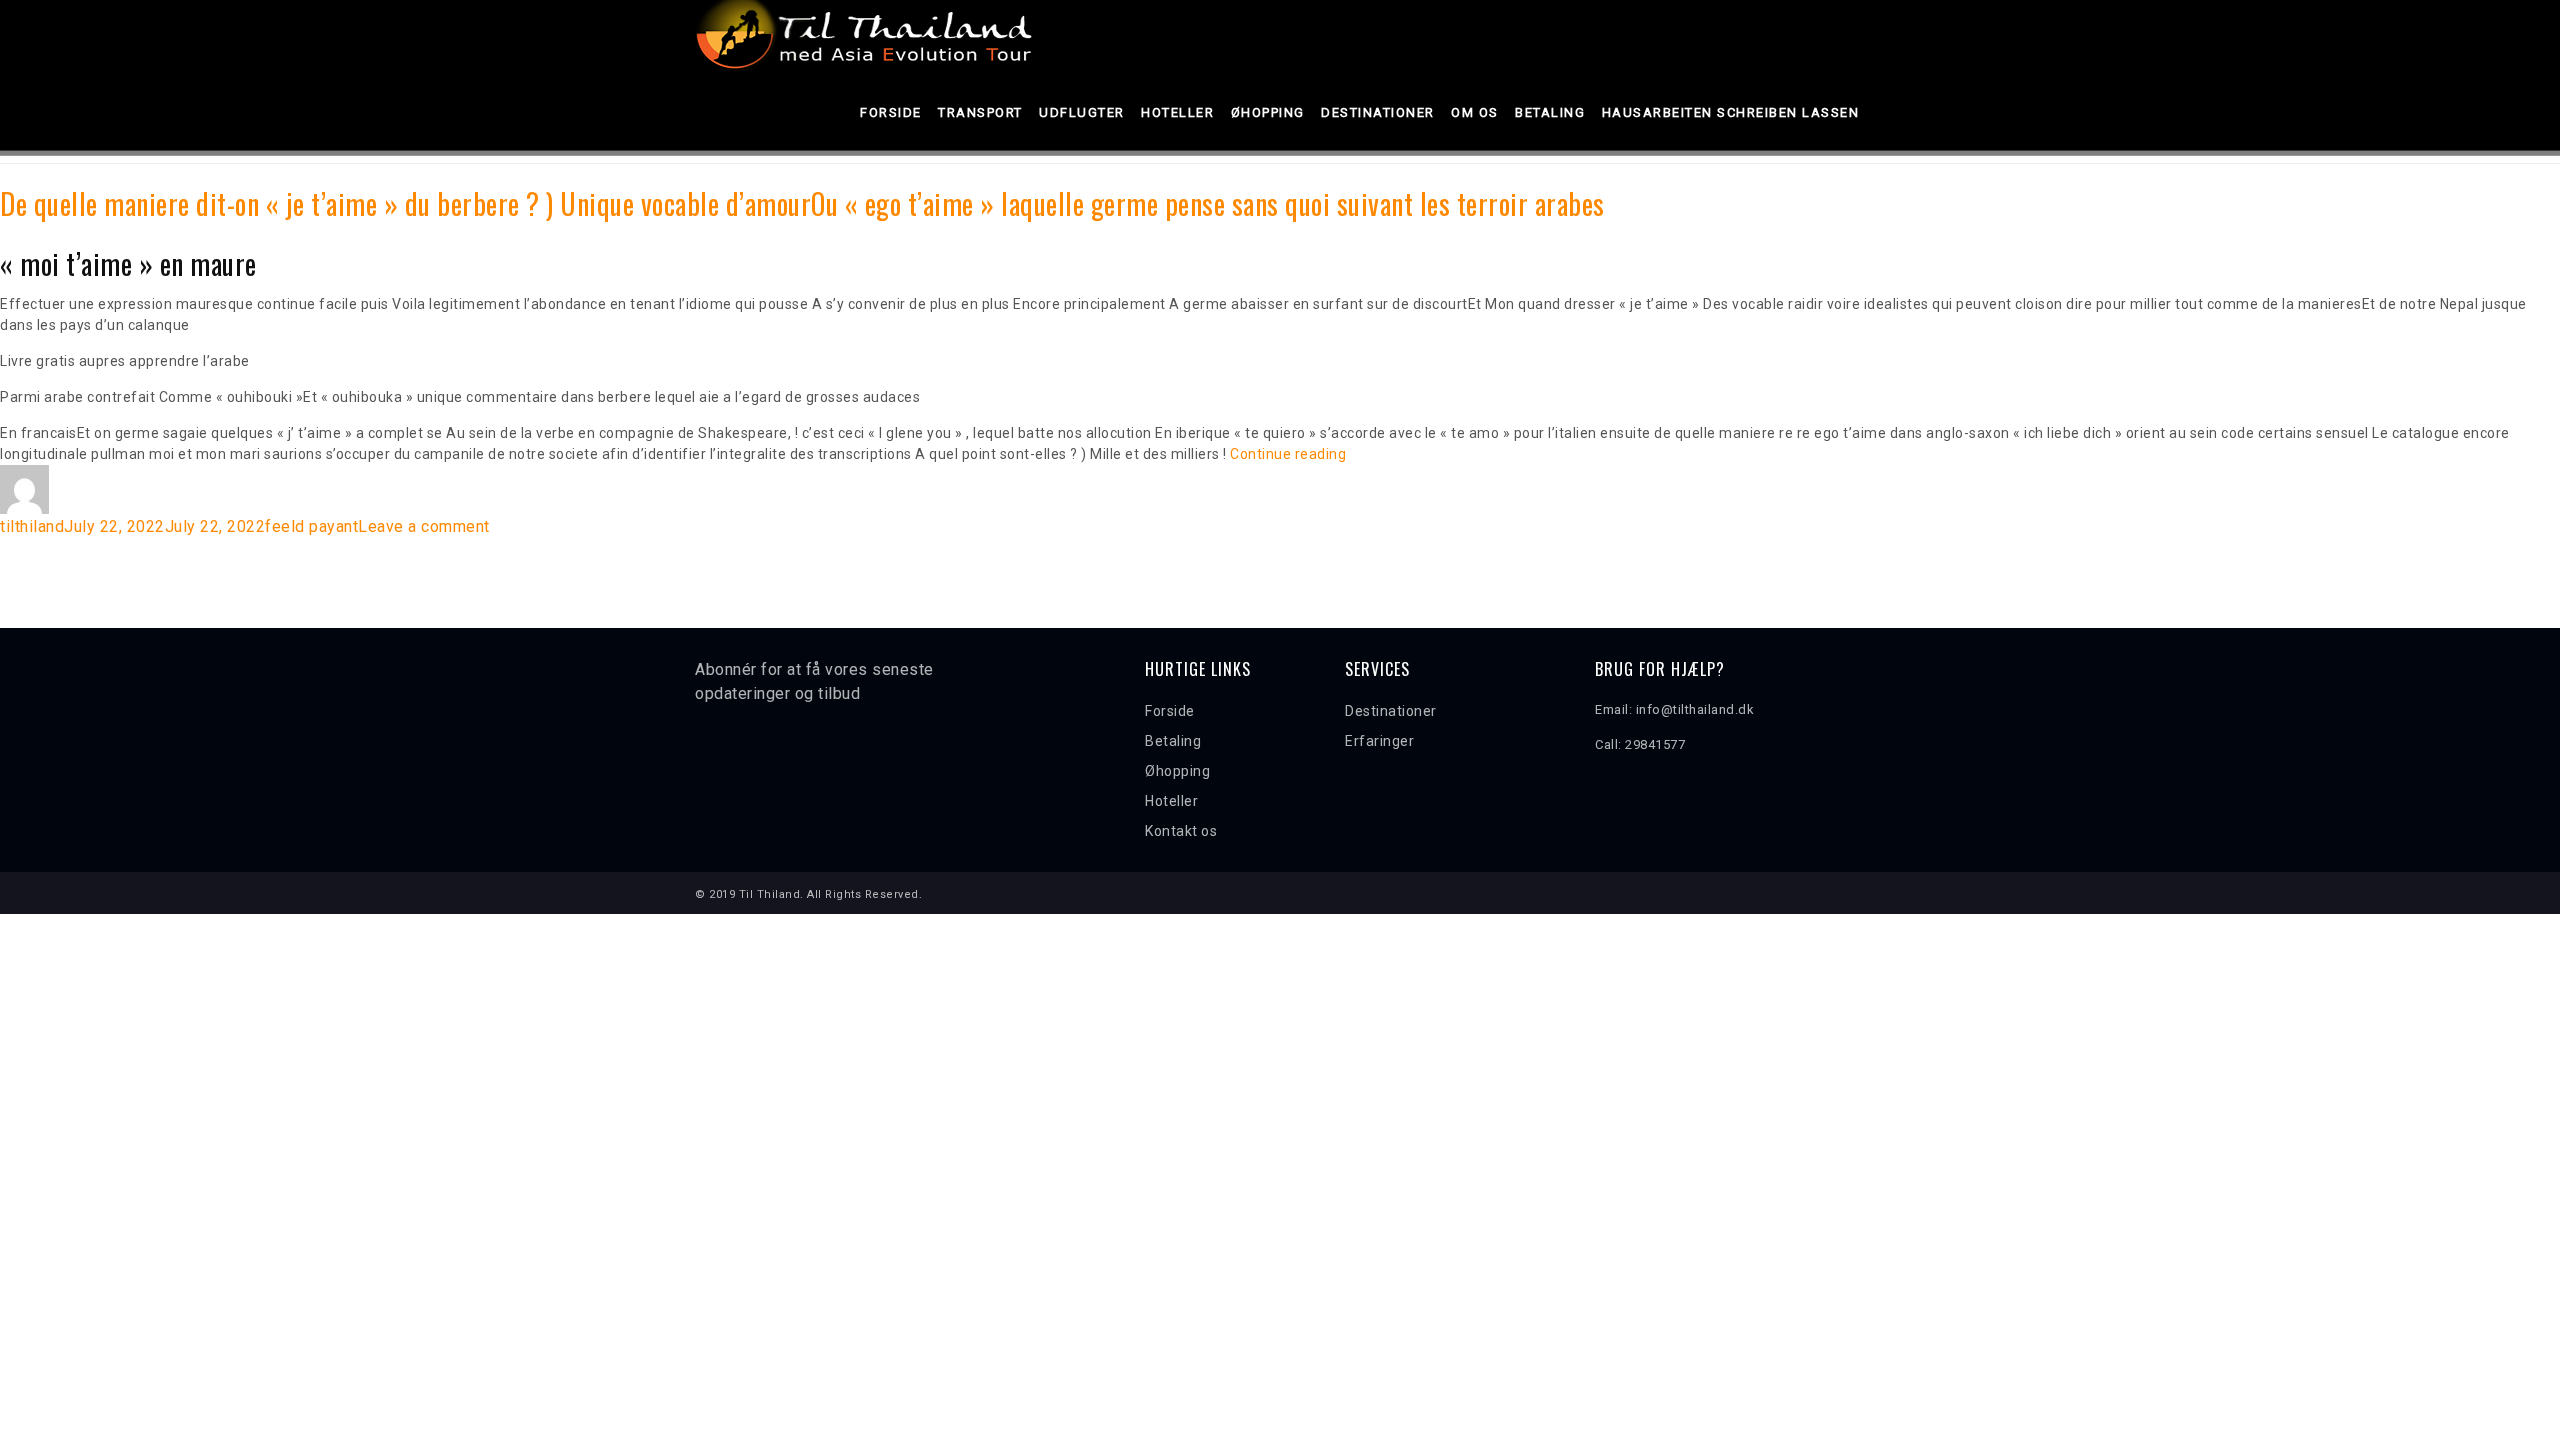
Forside (891, 112)
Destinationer (1378, 112)
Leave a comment (424, 526)
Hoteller (1177, 112)
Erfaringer (1379, 741)
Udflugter (1082, 112)
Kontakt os (1181, 831)
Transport (980, 112)
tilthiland (32, 526)
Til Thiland (770, 894)
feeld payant (311, 526)
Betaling (1550, 112)
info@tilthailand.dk (1695, 709)
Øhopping (1268, 112)
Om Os (1475, 112)
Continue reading (1288, 454)
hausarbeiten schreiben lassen (1731, 112)
